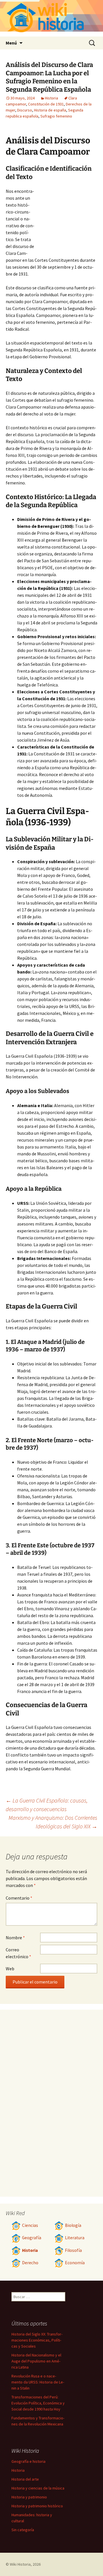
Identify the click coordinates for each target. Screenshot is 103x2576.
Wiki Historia (20, 2564)
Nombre (15, 1938)
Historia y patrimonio (29, 2497)
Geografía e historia (28, 2461)
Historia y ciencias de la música (38, 2488)
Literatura (75, 2238)
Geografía (32, 2238)
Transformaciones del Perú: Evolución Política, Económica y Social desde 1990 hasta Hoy (38, 2403)
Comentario (19, 1898)
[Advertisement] (66, 219)
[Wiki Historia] (51, 18)
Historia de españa (50, 110)
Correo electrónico (18, 1953)
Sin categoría (23, 2530)
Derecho (30, 2263)
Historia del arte (25, 2479)
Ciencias (30, 2225)
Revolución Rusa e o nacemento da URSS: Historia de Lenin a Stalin (38, 2382)
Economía (75, 2263)
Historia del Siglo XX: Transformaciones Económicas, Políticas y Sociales (37, 2340)
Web (10, 1969)
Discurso (25, 110)
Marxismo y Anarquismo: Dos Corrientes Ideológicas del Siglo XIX (53, 1822)
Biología (73, 2225)
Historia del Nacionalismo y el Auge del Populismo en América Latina (36, 2361)
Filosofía (73, 2250)
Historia (51, 98)
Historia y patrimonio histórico (37, 2506)
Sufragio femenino (56, 116)
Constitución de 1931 (46, 104)
